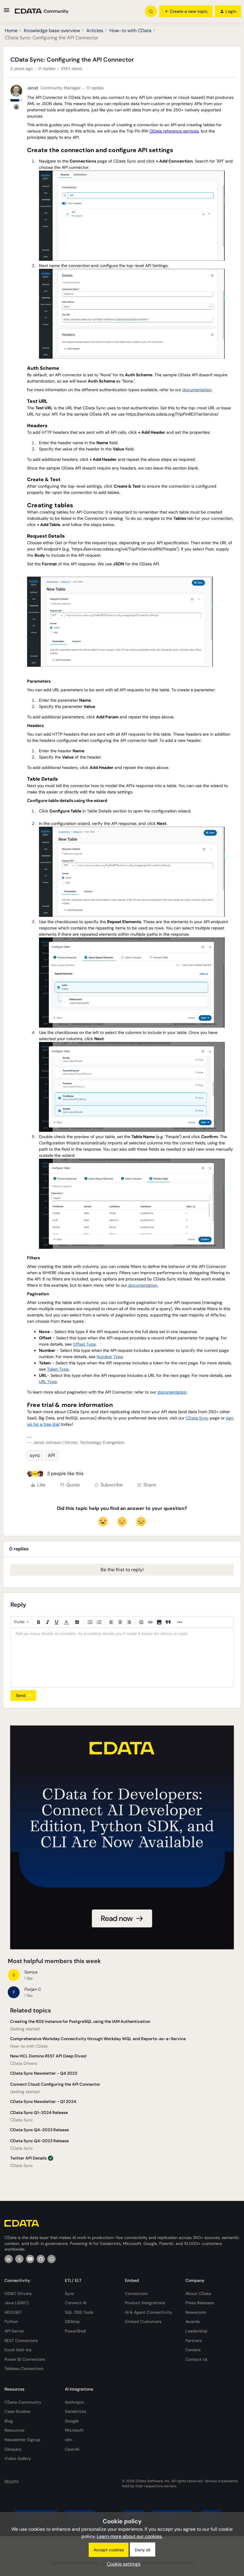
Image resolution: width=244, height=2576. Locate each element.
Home (11, 31)
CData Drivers (24, 2063)
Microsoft (74, 2430)
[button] (7, 12)
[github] (41, 2259)
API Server (14, 2331)
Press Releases (200, 2303)
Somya (31, 1972)
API (51, 1455)
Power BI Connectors (25, 2359)
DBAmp (72, 2321)
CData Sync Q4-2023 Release (39, 2130)
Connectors (136, 2293)
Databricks (76, 2411)
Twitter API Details (28, 2158)
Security (12, 2481)
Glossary (13, 2449)
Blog (9, 2421)
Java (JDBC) (17, 2303)
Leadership (196, 2331)
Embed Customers (143, 2321)
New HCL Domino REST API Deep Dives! (48, 2056)
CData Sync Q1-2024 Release (39, 2112)
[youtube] (30, 2259)
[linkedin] (9, 2259)
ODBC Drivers (18, 2293)
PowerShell (75, 2331)
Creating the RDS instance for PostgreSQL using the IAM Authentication (80, 2021)
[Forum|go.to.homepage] (42, 11)
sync (35, 1455)
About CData (198, 2293)
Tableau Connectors (24, 2369)
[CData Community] (51, 2259)
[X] (19, 2259)
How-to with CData (130, 31)
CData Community (23, 2402)
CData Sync (22, 2120)
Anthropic (75, 2402)
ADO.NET (13, 2312)
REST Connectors (21, 2341)
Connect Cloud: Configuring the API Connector (55, 2084)
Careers (193, 2350)
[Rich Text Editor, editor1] (122, 1658)
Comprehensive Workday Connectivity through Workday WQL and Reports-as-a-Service (98, 2039)
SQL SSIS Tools (79, 2312)
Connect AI (76, 2303)
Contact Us (196, 2359)
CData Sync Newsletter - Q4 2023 (44, 2073)
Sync (70, 2293)
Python (11, 2321)
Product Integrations (145, 2303)
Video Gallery (18, 2458)
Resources (14, 2430)
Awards (193, 2321)
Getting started (25, 2029)
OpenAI (72, 2449)
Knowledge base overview (52, 31)
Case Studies (17, 2411)
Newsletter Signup (22, 2440)
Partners (194, 2341)
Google (72, 2421)
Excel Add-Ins (18, 2350)
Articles (95, 31)
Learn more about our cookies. (130, 2536)
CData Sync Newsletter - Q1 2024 (43, 2101)
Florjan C (33, 1989)
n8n (69, 2440)
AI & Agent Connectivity (149, 2312)
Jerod (33, 88)
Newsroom (196, 2312)
